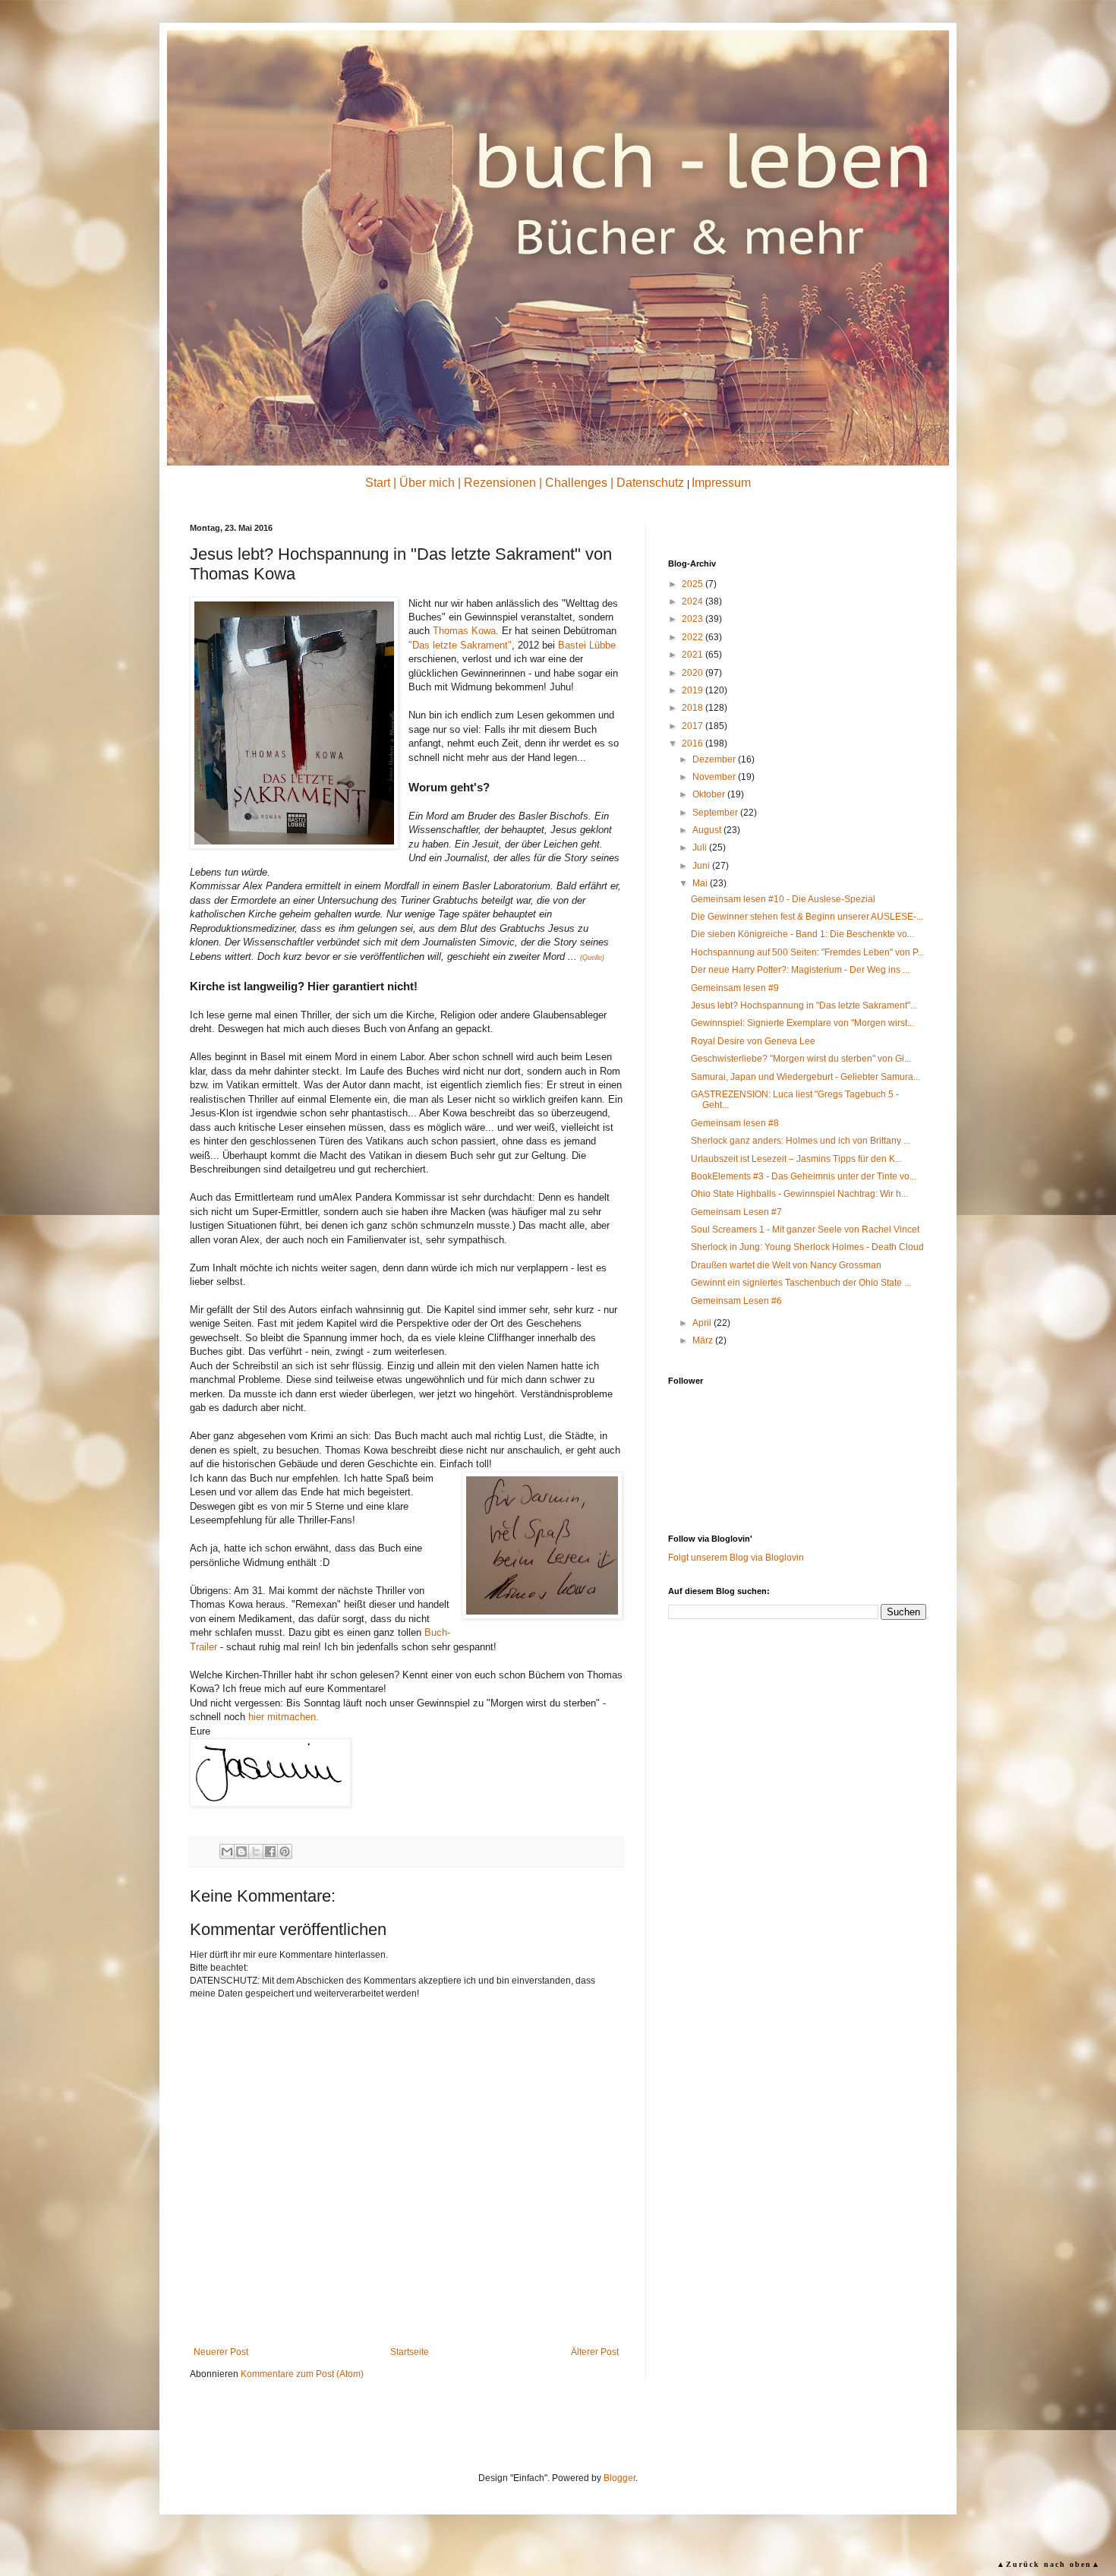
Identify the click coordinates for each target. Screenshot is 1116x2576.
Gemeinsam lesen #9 (735, 988)
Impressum (721, 483)
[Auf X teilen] (256, 1851)
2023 (694, 619)
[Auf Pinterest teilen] (285, 1851)
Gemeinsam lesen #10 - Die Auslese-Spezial (783, 899)
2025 (694, 584)
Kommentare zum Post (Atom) (302, 2374)
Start (378, 483)
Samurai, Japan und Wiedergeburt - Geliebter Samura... (805, 1077)
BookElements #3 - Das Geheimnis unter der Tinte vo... (804, 1176)
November (715, 777)
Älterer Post (595, 2352)
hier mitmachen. (284, 1717)
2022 (694, 637)
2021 (694, 655)
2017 (694, 726)
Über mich (427, 483)
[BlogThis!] (241, 1851)
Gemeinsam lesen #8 (735, 1123)
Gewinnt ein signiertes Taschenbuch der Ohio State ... (801, 1283)
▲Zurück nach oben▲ (1049, 2564)
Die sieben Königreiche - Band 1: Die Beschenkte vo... (802, 934)
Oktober (710, 794)
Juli (701, 848)
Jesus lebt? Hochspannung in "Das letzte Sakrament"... (804, 1005)
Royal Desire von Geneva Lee (753, 1041)
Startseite (410, 2352)
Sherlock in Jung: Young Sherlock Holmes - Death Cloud (807, 1247)
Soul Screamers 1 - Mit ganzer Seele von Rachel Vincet (805, 1230)
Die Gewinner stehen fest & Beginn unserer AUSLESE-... (807, 917)
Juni (702, 866)
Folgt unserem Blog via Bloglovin (736, 1558)
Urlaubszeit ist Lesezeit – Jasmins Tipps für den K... (796, 1159)
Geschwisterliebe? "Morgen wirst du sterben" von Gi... (801, 1059)
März (704, 1340)
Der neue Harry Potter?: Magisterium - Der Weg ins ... (800, 970)
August (708, 830)
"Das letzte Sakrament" (460, 645)
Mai (701, 883)
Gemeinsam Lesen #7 (736, 1212)
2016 (694, 743)
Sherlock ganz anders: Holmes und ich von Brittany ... (801, 1141)
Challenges (576, 483)
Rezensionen (500, 483)
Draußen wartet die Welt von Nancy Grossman (786, 1265)
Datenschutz (650, 483)
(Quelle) (592, 958)
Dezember (715, 759)
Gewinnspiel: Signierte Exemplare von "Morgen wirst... (802, 1023)
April (703, 1323)
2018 (694, 708)
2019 (694, 690)
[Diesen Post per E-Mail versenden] (227, 1851)
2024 (694, 601)
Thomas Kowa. (466, 631)
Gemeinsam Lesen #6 (736, 1301)
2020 (694, 673)
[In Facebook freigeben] (270, 1851)
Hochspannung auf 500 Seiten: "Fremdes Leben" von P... (807, 952)
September (716, 813)
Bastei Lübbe (587, 645)
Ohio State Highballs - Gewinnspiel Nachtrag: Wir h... (799, 1194)
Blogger (619, 2478)
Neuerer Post (221, 2352)
